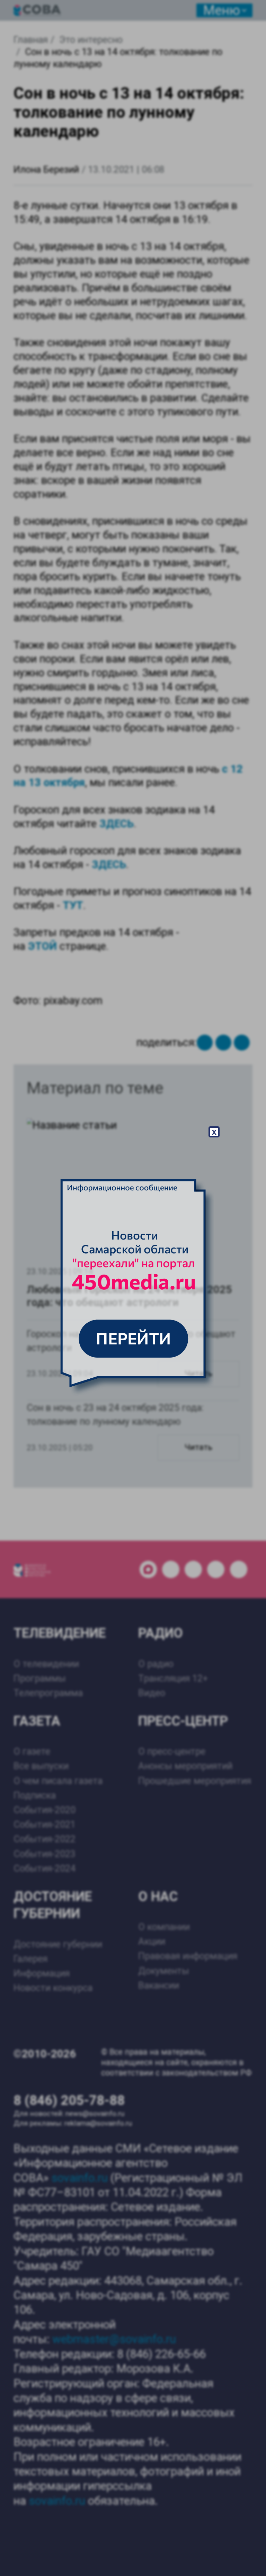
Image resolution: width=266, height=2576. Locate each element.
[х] (133, 1288)
